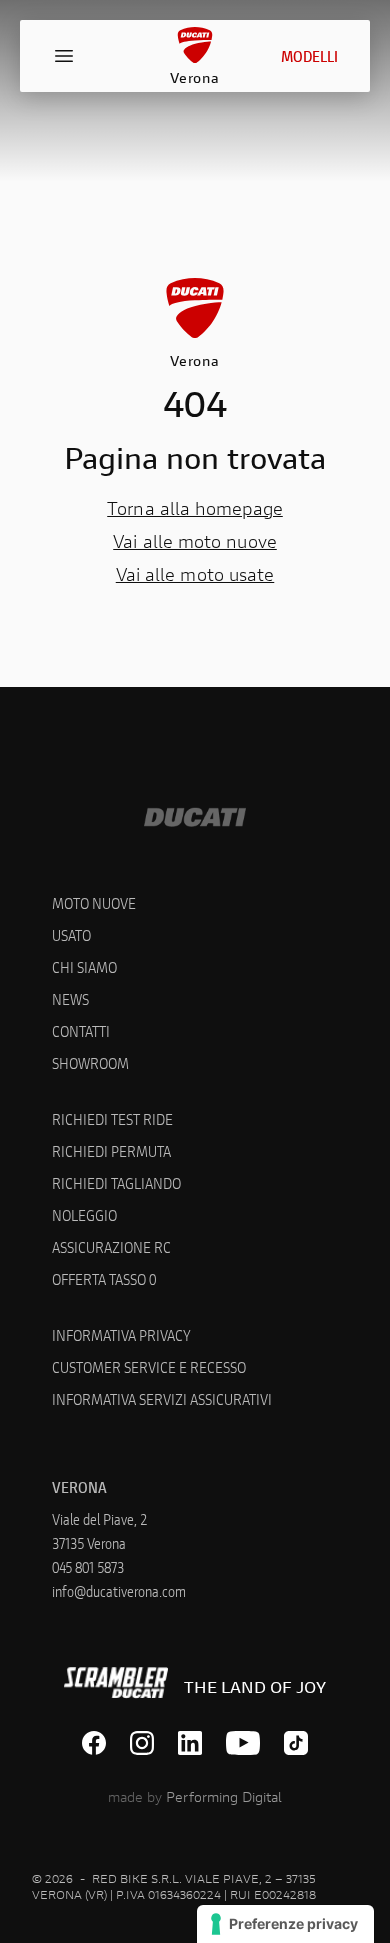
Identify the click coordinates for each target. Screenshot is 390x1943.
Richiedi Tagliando (116, 1182)
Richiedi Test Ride (112, 1118)
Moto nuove (94, 902)
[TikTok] (296, 1743)
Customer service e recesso (149, 1366)
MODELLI (309, 55)
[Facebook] (94, 1743)
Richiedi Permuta (111, 1150)
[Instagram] (142, 1743)
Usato (71, 934)
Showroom (90, 1062)
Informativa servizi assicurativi (162, 1398)
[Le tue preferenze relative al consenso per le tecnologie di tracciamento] (285, 1924)
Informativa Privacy (121, 1334)
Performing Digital (224, 1796)
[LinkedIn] (190, 1743)
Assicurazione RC (111, 1246)
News (70, 998)
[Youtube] (243, 1743)
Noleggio (84, 1214)
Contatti (81, 1030)
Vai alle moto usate (195, 574)
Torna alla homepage (195, 508)
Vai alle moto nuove (195, 541)
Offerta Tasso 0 (104, 1278)
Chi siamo (84, 966)
